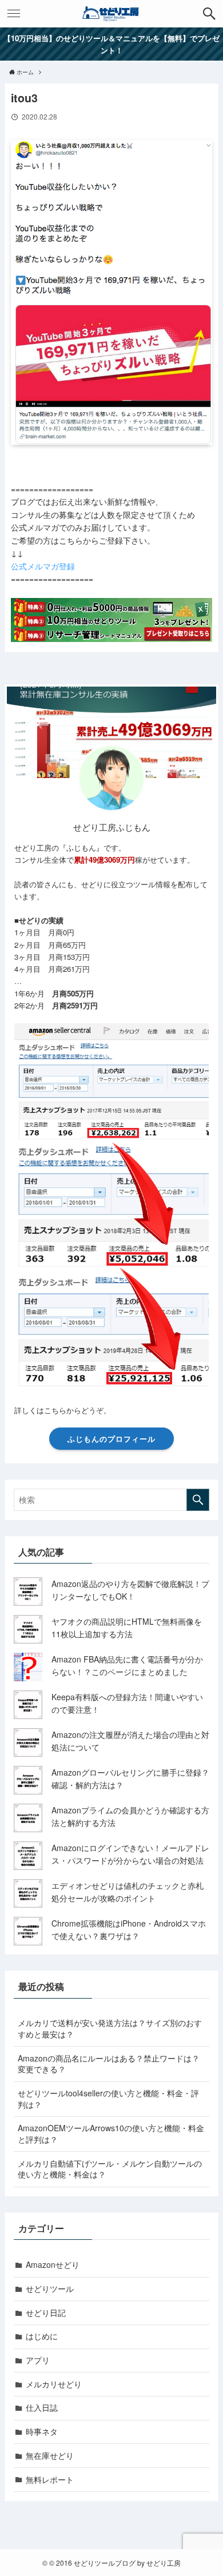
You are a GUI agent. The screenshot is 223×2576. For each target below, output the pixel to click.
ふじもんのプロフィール (111, 1439)
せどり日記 (46, 2312)
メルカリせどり (54, 2384)
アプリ (38, 2360)
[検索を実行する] (198, 1500)
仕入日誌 (42, 2407)
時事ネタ (42, 2431)
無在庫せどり (50, 2455)
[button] (209, 14)
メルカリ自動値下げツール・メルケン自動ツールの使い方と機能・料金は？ (110, 2169)
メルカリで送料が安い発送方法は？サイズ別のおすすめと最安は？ (110, 2028)
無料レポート (50, 2479)
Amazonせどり (53, 2264)
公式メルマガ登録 (43, 566)
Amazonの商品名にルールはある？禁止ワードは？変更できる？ (109, 2064)
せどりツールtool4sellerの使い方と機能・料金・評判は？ (108, 2099)
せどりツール (50, 2288)
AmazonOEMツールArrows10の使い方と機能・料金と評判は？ (111, 2134)
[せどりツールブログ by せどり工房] (111, 14)
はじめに (42, 2336)
